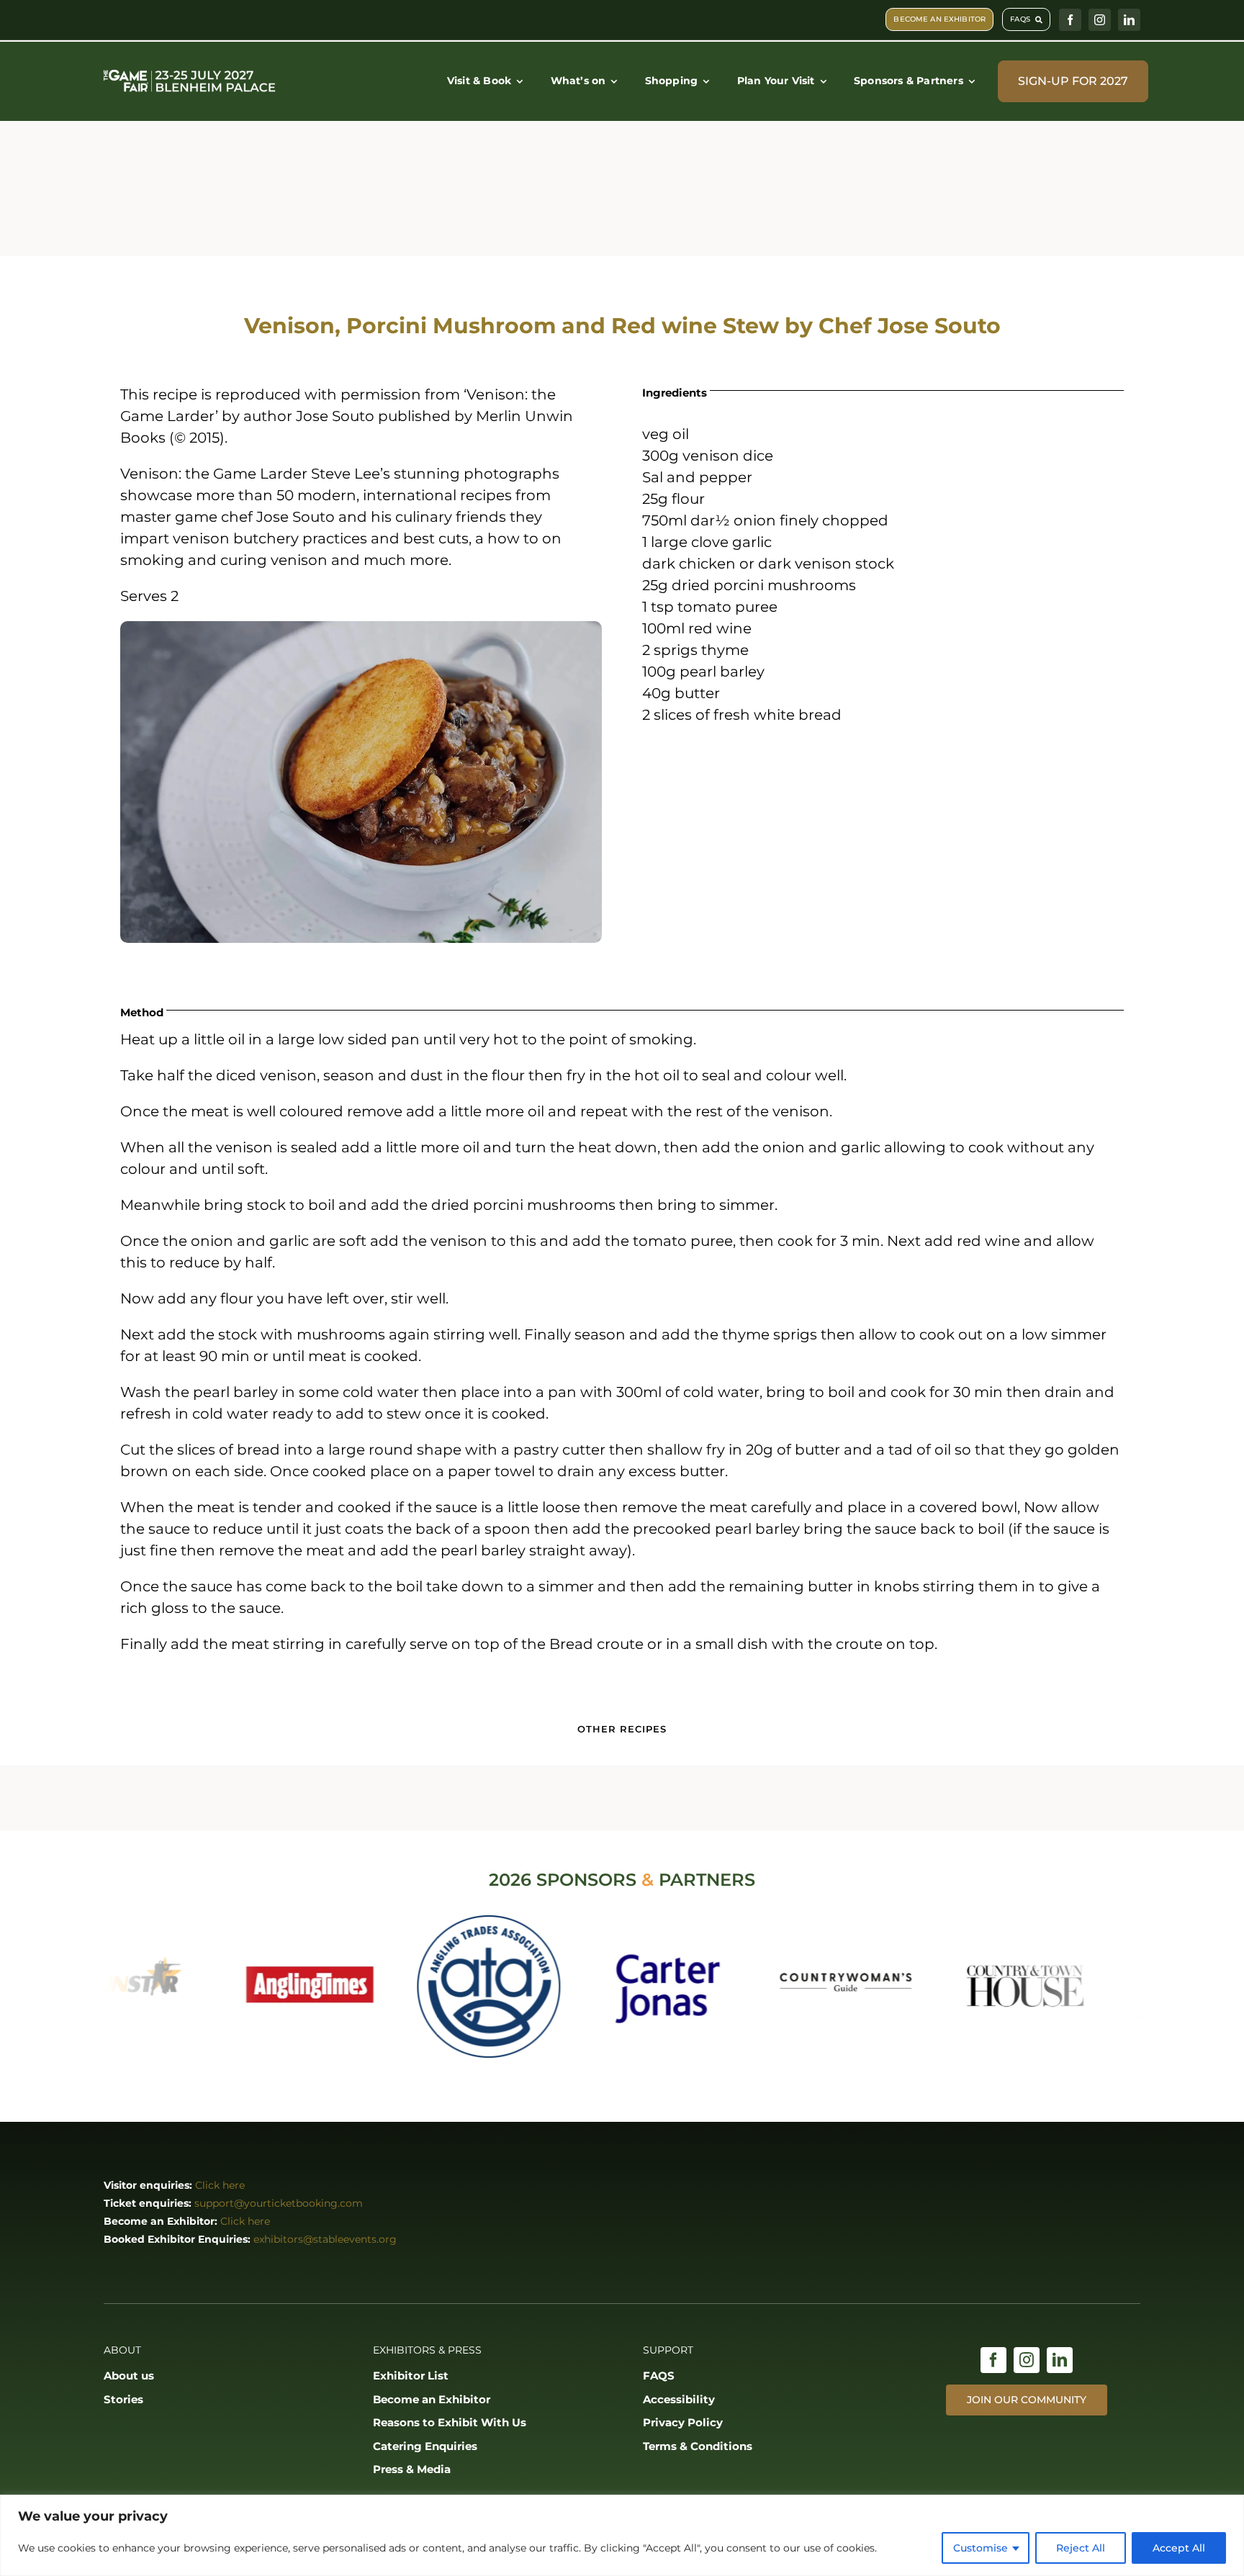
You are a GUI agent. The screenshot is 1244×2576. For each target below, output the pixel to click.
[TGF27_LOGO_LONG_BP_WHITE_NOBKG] (190, 71)
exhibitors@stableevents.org (325, 2239)
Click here (220, 2185)
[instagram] (1100, 20)
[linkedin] (1129, 20)
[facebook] (1070, 20)
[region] (622, 2535)
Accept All (1179, 2548)
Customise (981, 2548)
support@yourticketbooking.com (279, 2203)
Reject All (1081, 2548)
